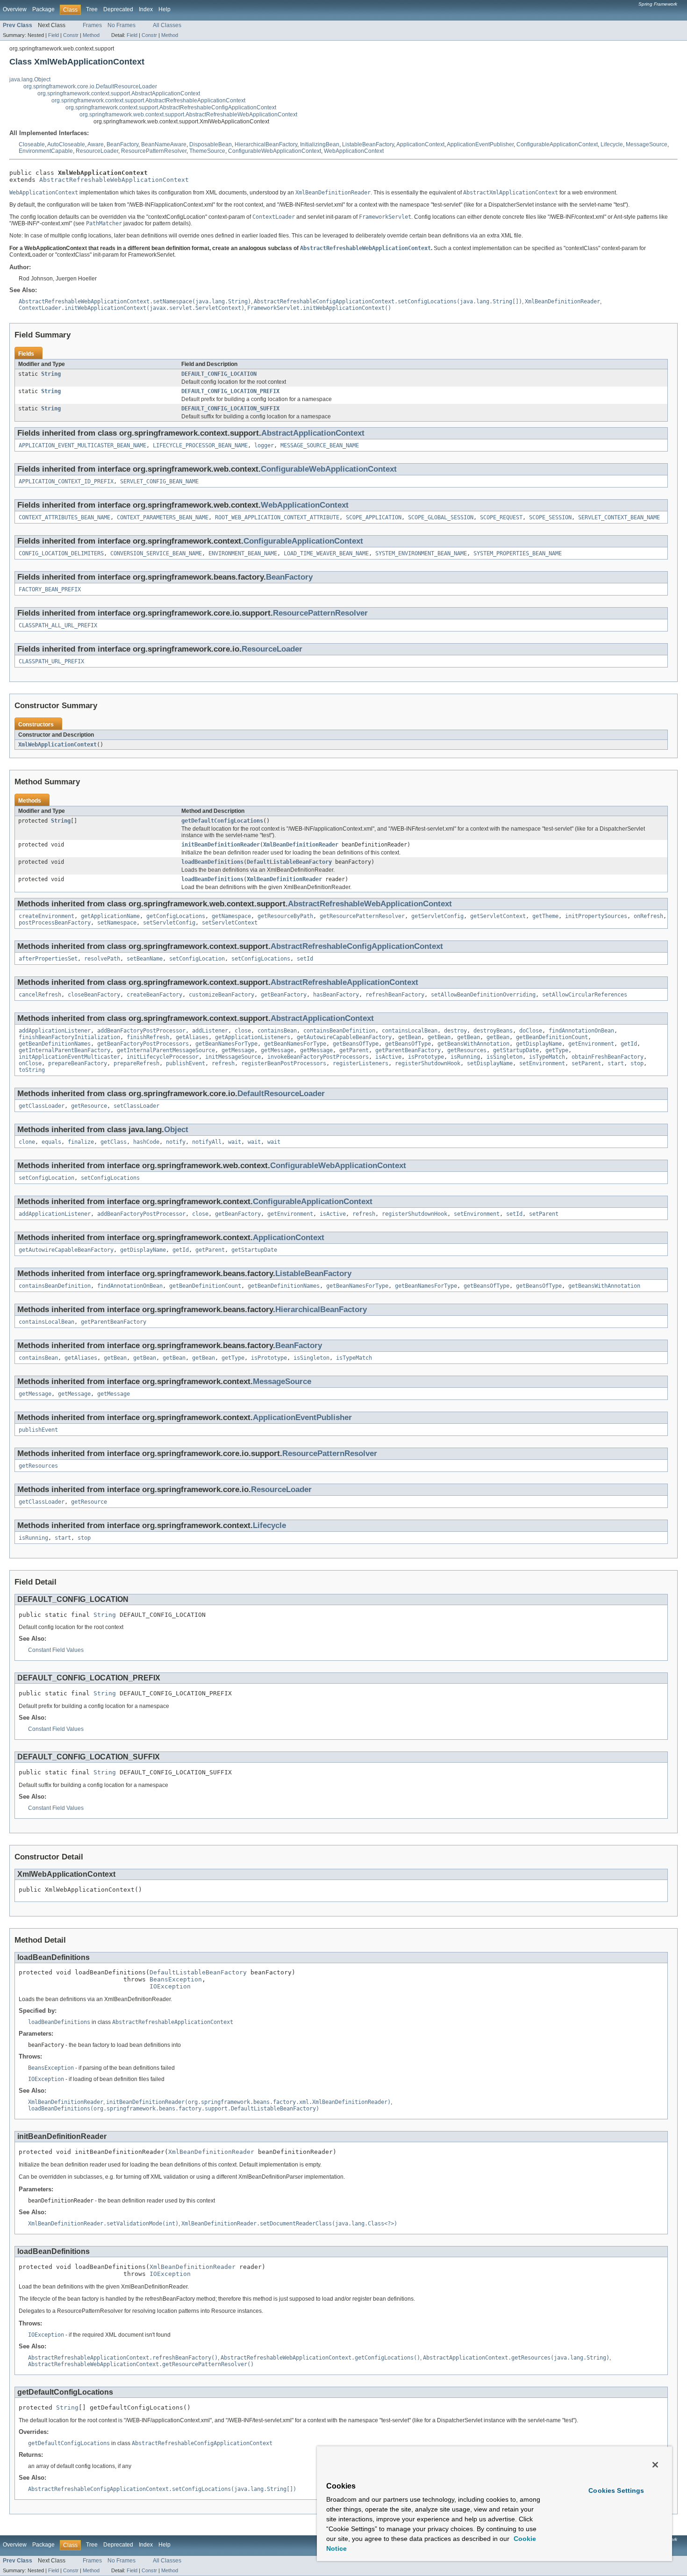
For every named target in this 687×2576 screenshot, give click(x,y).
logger (264, 445)
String (51, 374)
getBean (410, 1037)
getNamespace (231, 916)
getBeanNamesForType (226, 1044)
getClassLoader (42, 1106)
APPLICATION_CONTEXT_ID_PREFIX (66, 481)
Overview (15, 9)
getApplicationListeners (253, 1037)
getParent (354, 1050)
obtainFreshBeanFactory (608, 1057)
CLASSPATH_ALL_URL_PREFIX (58, 625)
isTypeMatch (547, 1057)
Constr (71, 35)
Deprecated (118, 9)
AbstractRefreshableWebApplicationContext (114, 180)
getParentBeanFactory (408, 1050)
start (616, 1063)
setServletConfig (169, 923)
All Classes (167, 25)
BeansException (176, 1979)
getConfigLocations (176, 916)
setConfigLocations (261, 959)
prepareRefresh (136, 1063)
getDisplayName (539, 1044)
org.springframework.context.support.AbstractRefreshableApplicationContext (148, 100)
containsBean (277, 1031)
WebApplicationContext (354, 151)
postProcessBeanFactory (55, 923)
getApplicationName (110, 916)
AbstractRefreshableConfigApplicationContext (357, 946)
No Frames (122, 25)
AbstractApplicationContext (313, 433)
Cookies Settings (616, 2490)
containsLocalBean (410, 1031)
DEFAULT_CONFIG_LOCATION (219, 374)
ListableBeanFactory (368, 144)
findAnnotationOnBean (581, 1031)
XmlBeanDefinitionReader (301, 845)
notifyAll (207, 1142)
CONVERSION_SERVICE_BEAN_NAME (156, 553)
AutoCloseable (66, 144)
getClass (114, 1142)
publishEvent (186, 1063)
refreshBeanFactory (395, 995)
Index (146, 9)
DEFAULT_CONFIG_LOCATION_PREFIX (230, 391)
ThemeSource (207, 151)
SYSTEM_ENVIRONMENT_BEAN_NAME (421, 553)
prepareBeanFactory (78, 1063)
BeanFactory (122, 144)
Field (54, 35)
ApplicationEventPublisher (480, 144)
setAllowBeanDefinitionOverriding (483, 995)
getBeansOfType (356, 1044)
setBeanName (145, 959)
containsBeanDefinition (339, 1031)
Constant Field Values (56, 1650)
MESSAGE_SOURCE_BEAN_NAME (320, 445)
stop (637, 1063)
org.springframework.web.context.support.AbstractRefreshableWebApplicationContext (188, 115)
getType (557, 1050)
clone (27, 1142)
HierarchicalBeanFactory (266, 144)
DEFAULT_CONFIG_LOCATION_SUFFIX (230, 409)
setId (305, 959)
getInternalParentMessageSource (166, 1050)
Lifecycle (612, 144)
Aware (96, 144)
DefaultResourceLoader (281, 1094)
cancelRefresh (40, 995)
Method (91, 35)
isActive (388, 1057)
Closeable (32, 144)
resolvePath (102, 959)
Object (176, 1130)
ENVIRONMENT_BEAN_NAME (243, 553)
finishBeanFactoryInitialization (69, 1037)
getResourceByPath (285, 916)
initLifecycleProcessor (163, 1057)
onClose (30, 1063)
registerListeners (361, 1063)
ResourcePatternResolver (154, 151)
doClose (531, 1031)
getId (629, 1044)
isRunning (465, 1057)
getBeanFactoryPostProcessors (143, 1044)
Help (165, 9)
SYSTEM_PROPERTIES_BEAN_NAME (518, 553)
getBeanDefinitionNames (55, 1044)
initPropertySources (596, 916)
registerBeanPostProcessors (284, 1063)
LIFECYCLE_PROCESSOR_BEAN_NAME (200, 445)
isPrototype (426, 1057)
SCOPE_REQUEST (501, 517)
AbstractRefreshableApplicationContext (344, 982)
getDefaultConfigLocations (222, 821)
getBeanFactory (284, 995)
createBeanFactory (154, 995)
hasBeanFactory (336, 995)
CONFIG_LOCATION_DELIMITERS (61, 553)
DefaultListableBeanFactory (289, 862)
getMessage (238, 1050)
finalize (81, 1142)
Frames (92, 25)
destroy (455, 1031)
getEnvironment (591, 1044)
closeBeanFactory (94, 995)
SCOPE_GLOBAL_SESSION (441, 517)
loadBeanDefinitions (212, 862)
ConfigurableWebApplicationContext (275, 151)
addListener (210, 1031)
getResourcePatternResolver (362, 916)
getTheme (545, 916)
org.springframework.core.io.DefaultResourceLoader (90, 86)
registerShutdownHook (428, 1063)
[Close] (655, 2465)
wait (235, 1142)
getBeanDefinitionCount (552, 1037)
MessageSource (647, 144)
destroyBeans (493, 1031)
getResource (89, 1106)
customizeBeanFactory (222, 995)
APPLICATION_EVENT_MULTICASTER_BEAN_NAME (82, 445)
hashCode (146, 1142)
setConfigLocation (197, 959)
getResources (467, 1050)
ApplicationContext (420, 144)
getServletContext (498, 916)
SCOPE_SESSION (550, 517)
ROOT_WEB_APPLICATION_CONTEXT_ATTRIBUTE (277, 517)
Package (43, 9)
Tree (92, 9)
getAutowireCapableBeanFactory (344, 1037)
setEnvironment (542, 1063)
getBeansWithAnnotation (473, 1044)
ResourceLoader (97, 151)
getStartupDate (516, 1050)
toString (32, 1070)
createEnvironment (47, 916)
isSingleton (505, 1057)
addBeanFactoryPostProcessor (141, 1031)
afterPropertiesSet (48, 959)
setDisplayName (490, 1063)
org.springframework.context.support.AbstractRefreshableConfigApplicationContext (171, 108)
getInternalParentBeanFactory (64, 1050)
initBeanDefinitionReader (221, 845)
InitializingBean (320, 144)
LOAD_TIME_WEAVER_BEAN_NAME (326, 553)
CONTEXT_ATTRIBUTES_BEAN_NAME (64, 517)
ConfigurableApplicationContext (557, 144)
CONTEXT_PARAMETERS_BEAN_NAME (163, 517)
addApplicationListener (55, 1031)
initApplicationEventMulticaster (69, 1057)
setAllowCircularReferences (585, 995)
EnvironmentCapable (46, 151)
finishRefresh (148, 1037)
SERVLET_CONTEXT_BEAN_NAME (619, 517)
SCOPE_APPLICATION (374, 517)
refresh (223, 1063)
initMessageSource (233, 1057)
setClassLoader (136, 1106)
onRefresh (648, 916)
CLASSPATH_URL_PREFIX (51, 661)
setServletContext (230, 923)
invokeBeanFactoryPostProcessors (318, 1057)
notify (176, 1142)
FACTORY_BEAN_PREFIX (50, 589)
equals (51, 1142)
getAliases (192, 1037)
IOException (170, 1986)
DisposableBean (211, 144)
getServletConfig (437, 916)
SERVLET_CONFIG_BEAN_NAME (159, 481)
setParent (586, 1063)
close (243, 1031)
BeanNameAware (164, 144)
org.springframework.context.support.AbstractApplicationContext (119, 93)
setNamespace (117, 923)
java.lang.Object (30, 79)
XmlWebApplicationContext (57, 745)
